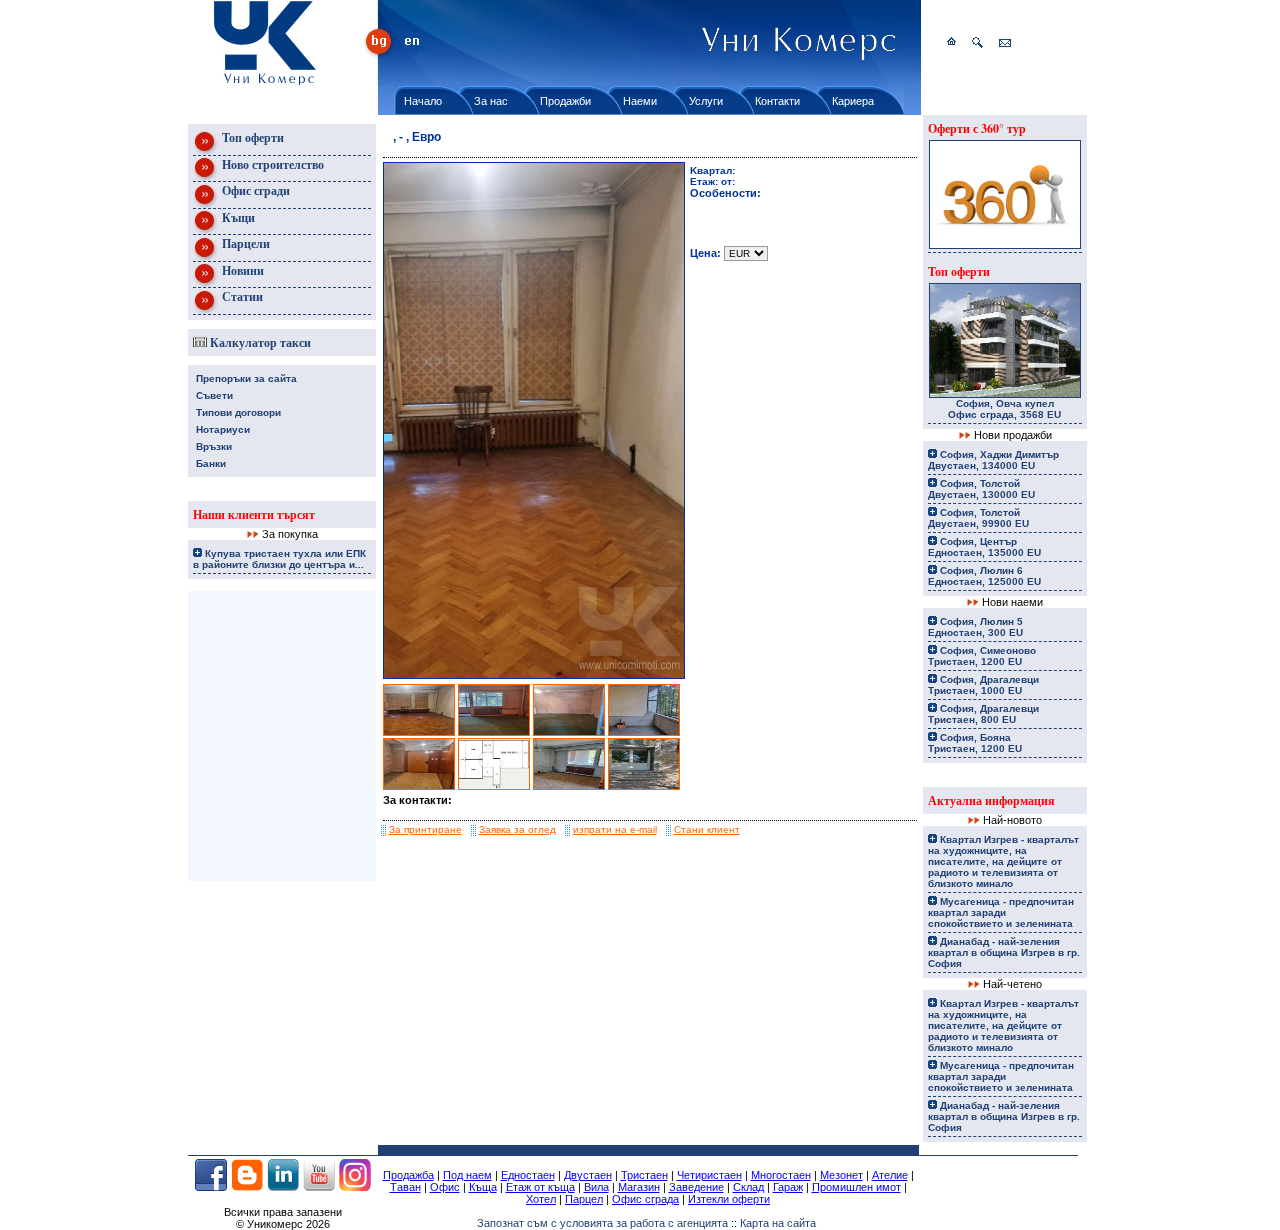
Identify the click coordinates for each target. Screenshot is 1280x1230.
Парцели (244, 243)
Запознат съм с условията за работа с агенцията (602, 1223)
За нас (491, 101)
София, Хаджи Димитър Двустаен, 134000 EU (993, 460)
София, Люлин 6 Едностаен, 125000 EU (984, 576)
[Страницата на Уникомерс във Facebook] (211, 1187)
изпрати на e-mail (615, 829)
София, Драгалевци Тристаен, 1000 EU (983, 685)
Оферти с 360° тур (977, 128)
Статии (241, 296)
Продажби (565, 101)
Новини (241, 270)
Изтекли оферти (729, 1199)
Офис (445, 1187)
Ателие (890, 1175)
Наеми (640, 101)
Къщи (237, 217)
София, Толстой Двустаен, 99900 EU (978, 518)
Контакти (777, 101)
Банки (211, 463)
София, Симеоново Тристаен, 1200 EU (982, 656)
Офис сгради (254, 190)
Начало (423, 101)
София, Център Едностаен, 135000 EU (984, 547)
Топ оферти (251, 137)
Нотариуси (223, 429)
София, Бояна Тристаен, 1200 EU (975, 743)
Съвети (214, 395)
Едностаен (528, 1175)
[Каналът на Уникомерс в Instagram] (355, 1187)
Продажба (408, 1175)
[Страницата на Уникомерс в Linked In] (283, 1187)
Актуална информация (991, 800)
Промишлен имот (856, 1187)
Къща (483, 1187)
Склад (748, 1187)
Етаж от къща (540, 1187)
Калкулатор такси (259, 342)
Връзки (214, 446)
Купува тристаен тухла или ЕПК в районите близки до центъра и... (279, 559)
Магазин (639, 1187)
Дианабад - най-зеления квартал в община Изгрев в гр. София (1004, 952)
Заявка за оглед (517, 829)
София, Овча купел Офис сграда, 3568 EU (1004, 409)
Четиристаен (709, 1175)
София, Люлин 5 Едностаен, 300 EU (975, 627)
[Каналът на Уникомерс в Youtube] (319, 1187)
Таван (405, 1187)
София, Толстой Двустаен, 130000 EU (981, 489)
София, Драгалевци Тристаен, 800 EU (983, 714)
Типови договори (238, 412)
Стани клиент (707, 829)
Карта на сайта (778, 1223)
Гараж (788, 1187)
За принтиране (425, 829)
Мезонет (841, 1175)
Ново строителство (271, 164)
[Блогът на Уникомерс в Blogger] (247, 1187)
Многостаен (781, 1175)
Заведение (696, 1187)
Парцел (584, 1199)
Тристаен (644, 1175)
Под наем (467, 1175)
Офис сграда (645, 1199)
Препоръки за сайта (246, 378)
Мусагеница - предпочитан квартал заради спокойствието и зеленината (1001, 912)
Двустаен (588, 1175)
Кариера (853, 101)
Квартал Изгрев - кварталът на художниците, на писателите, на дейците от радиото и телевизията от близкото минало (1003, 861)
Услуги (706, 101)
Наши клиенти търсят (254, 514)
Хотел (541, 1199)
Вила (596, 1187)
